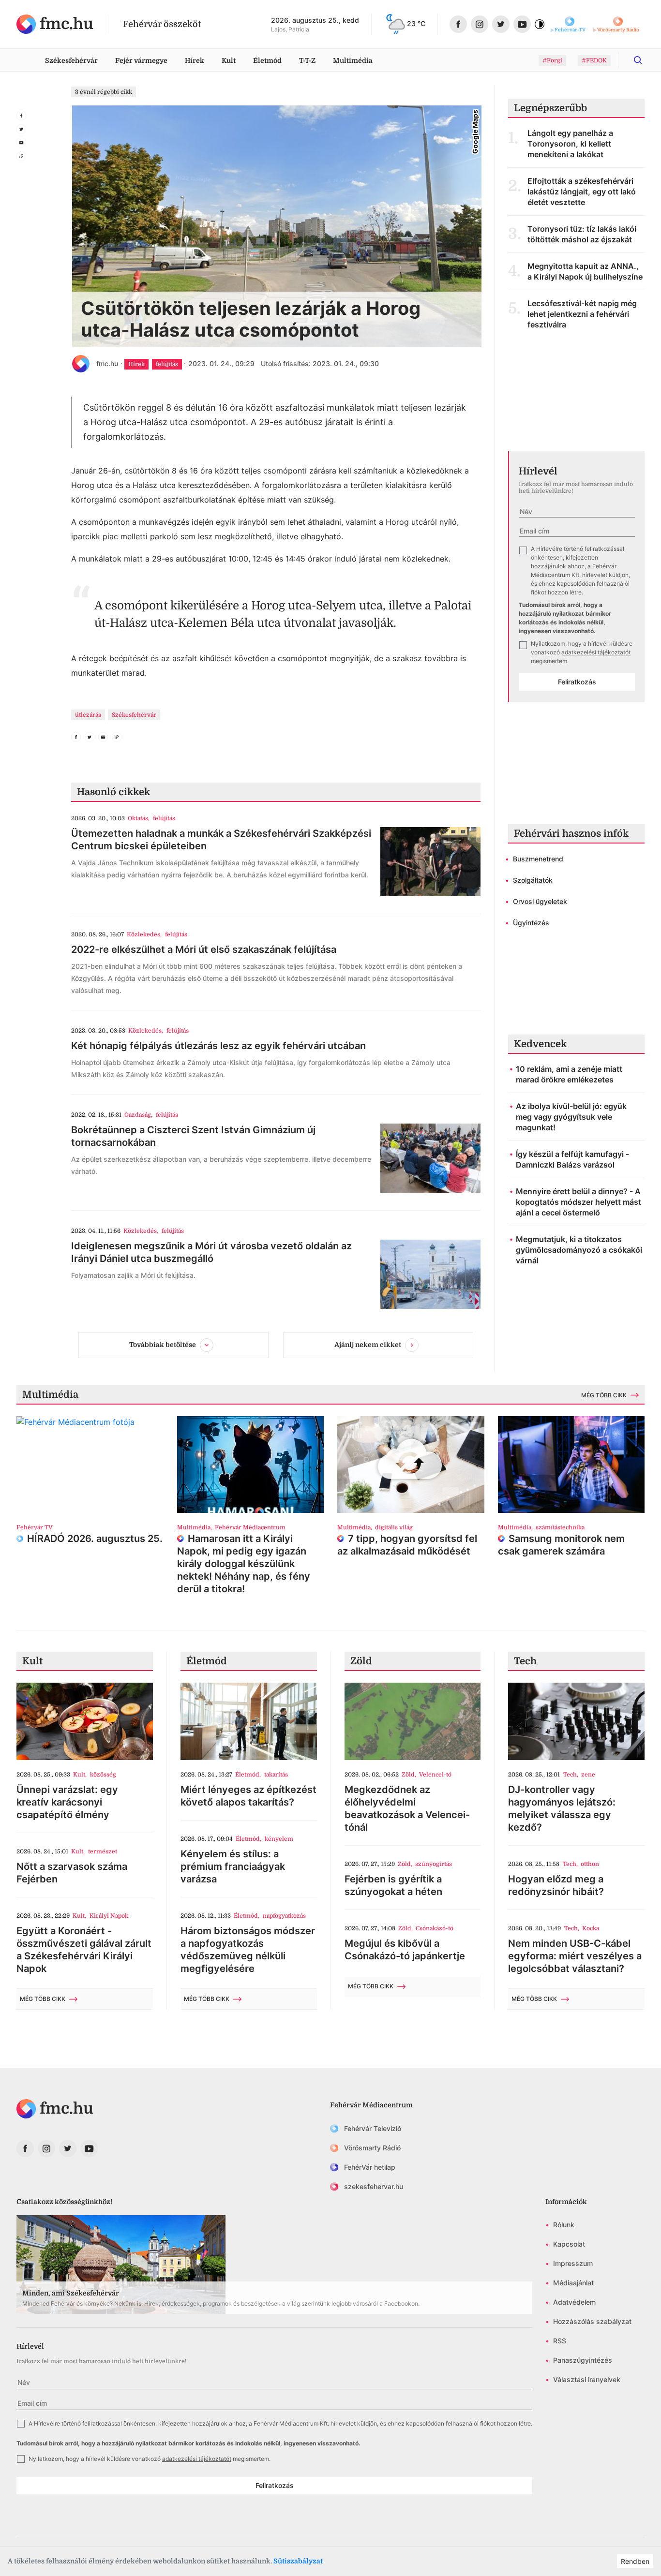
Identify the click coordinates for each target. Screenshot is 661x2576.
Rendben (635, 2561)
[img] (55, 24)
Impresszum (573, 2263)
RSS (560, 2341)
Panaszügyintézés (583, 2360)
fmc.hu (107, 363)
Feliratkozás (577, 682)
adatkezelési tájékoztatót (596, 652)
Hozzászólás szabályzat (592, 2321)
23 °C (416, 23)
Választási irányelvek (587, 2379)
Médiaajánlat (573, 2283)
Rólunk (564, 2225)
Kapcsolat (569, 2244)
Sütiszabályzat (298, 2561)
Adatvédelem (574, 2302)
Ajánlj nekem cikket (368, 1345)
